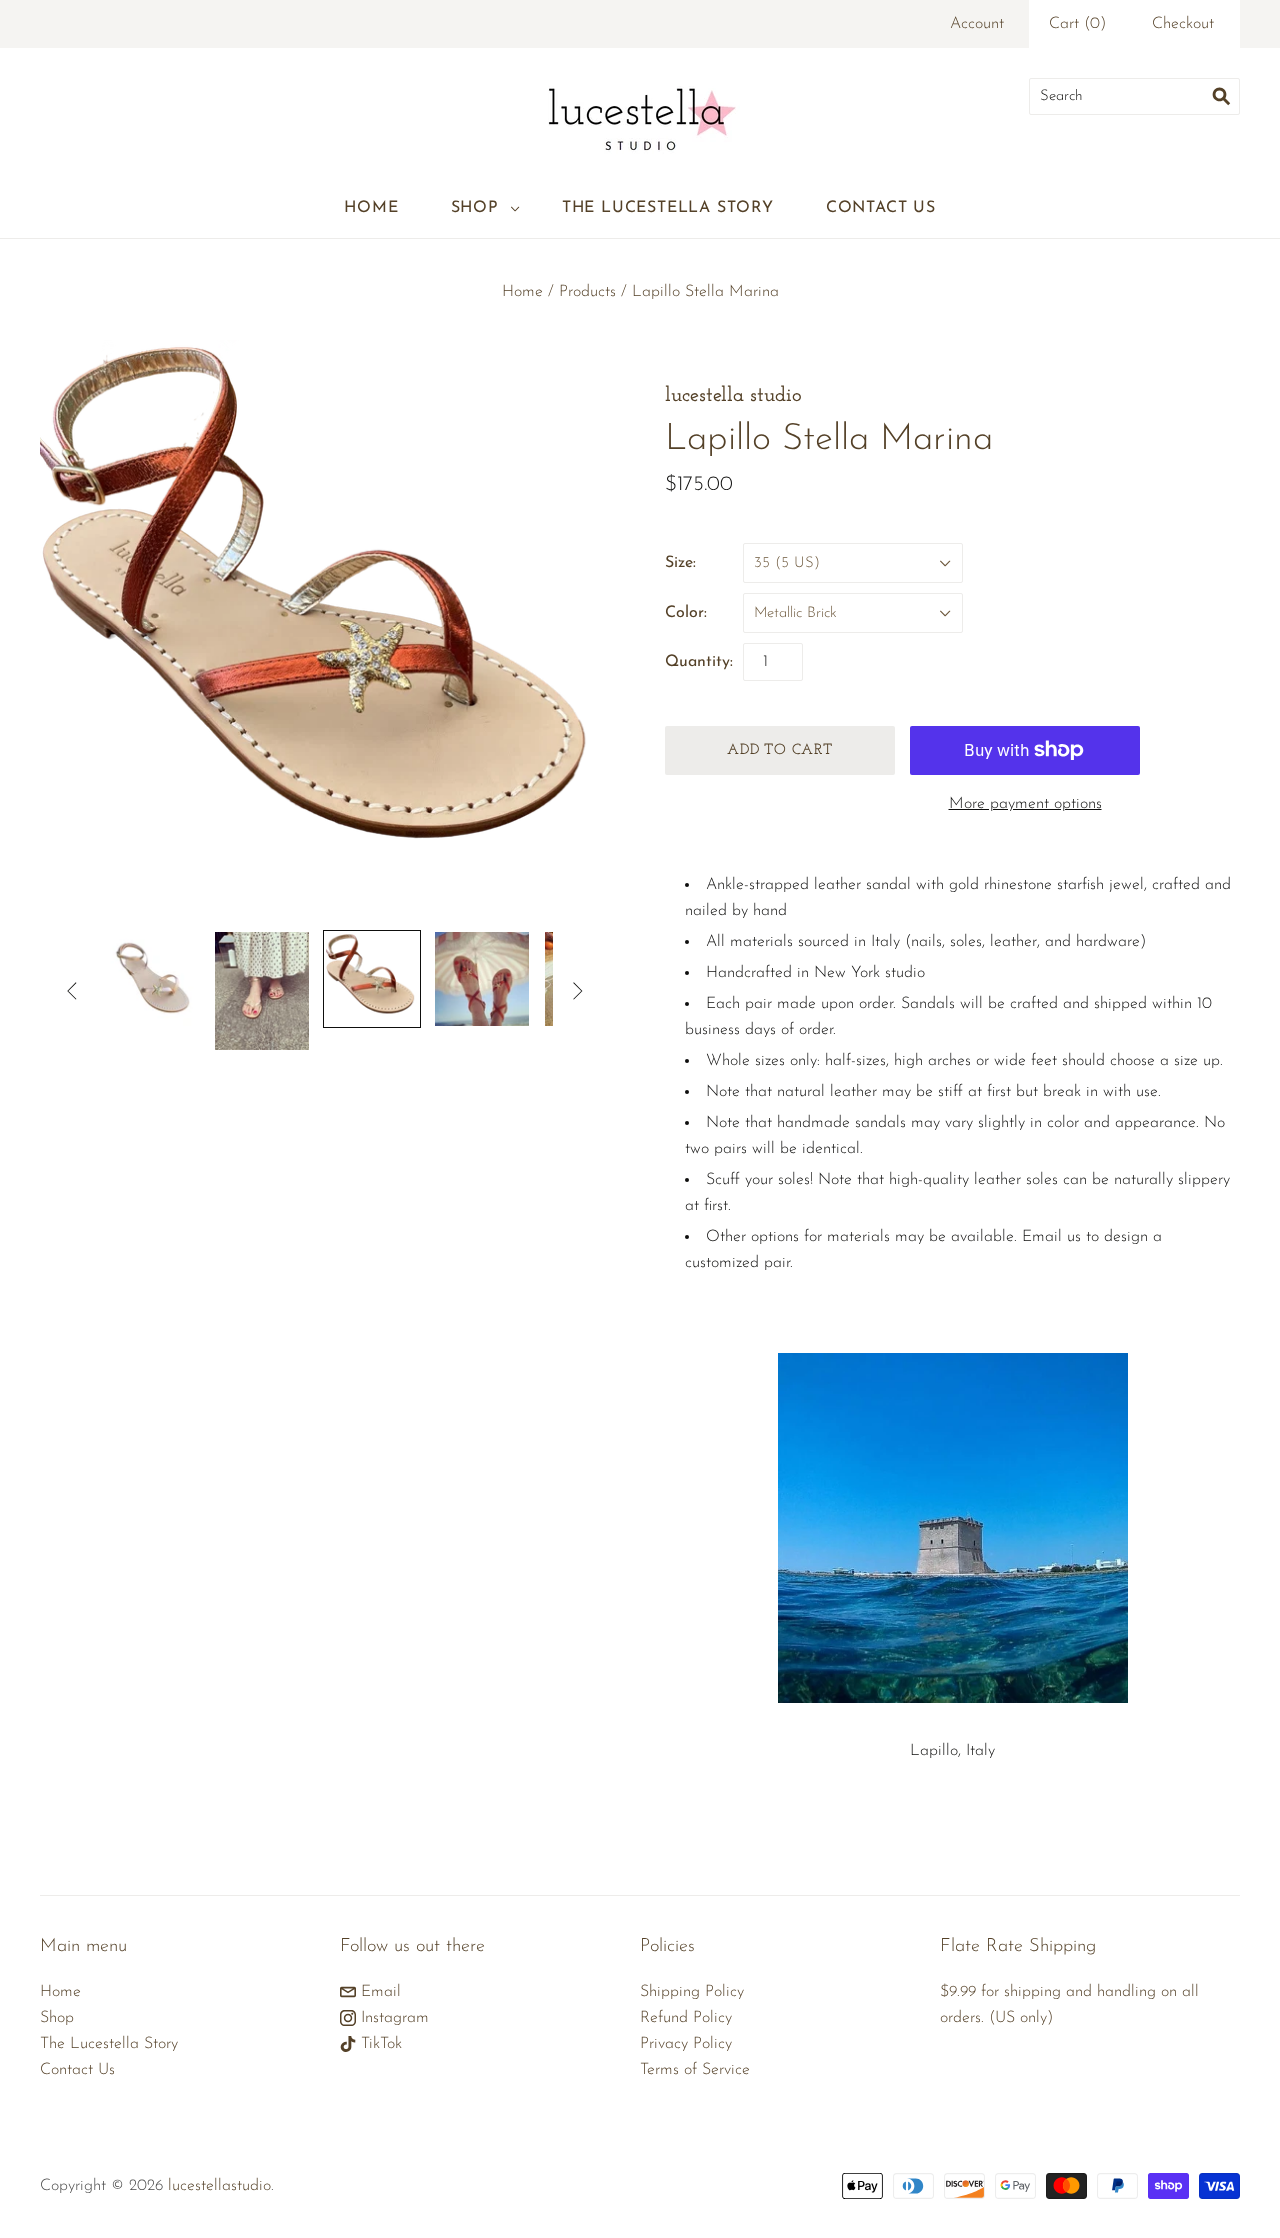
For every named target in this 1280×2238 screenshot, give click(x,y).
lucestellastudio (219, 2186)
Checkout (1183, 24)
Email (378, 1992)
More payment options (1025, 804)
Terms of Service (695, 2070)
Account (977, 24)
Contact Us (881, 208)
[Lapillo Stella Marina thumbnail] (152, 979)
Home (371, 208)
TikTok (379, 2044)
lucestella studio (733, 396)
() (1077, 24)
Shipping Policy (692, 1992)
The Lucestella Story (668, 208)
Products (587, 292)
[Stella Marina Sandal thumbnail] (372, 979)
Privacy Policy (686, 2044)
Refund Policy (686, 2018)
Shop (475, 208)
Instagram (392, 2018)
